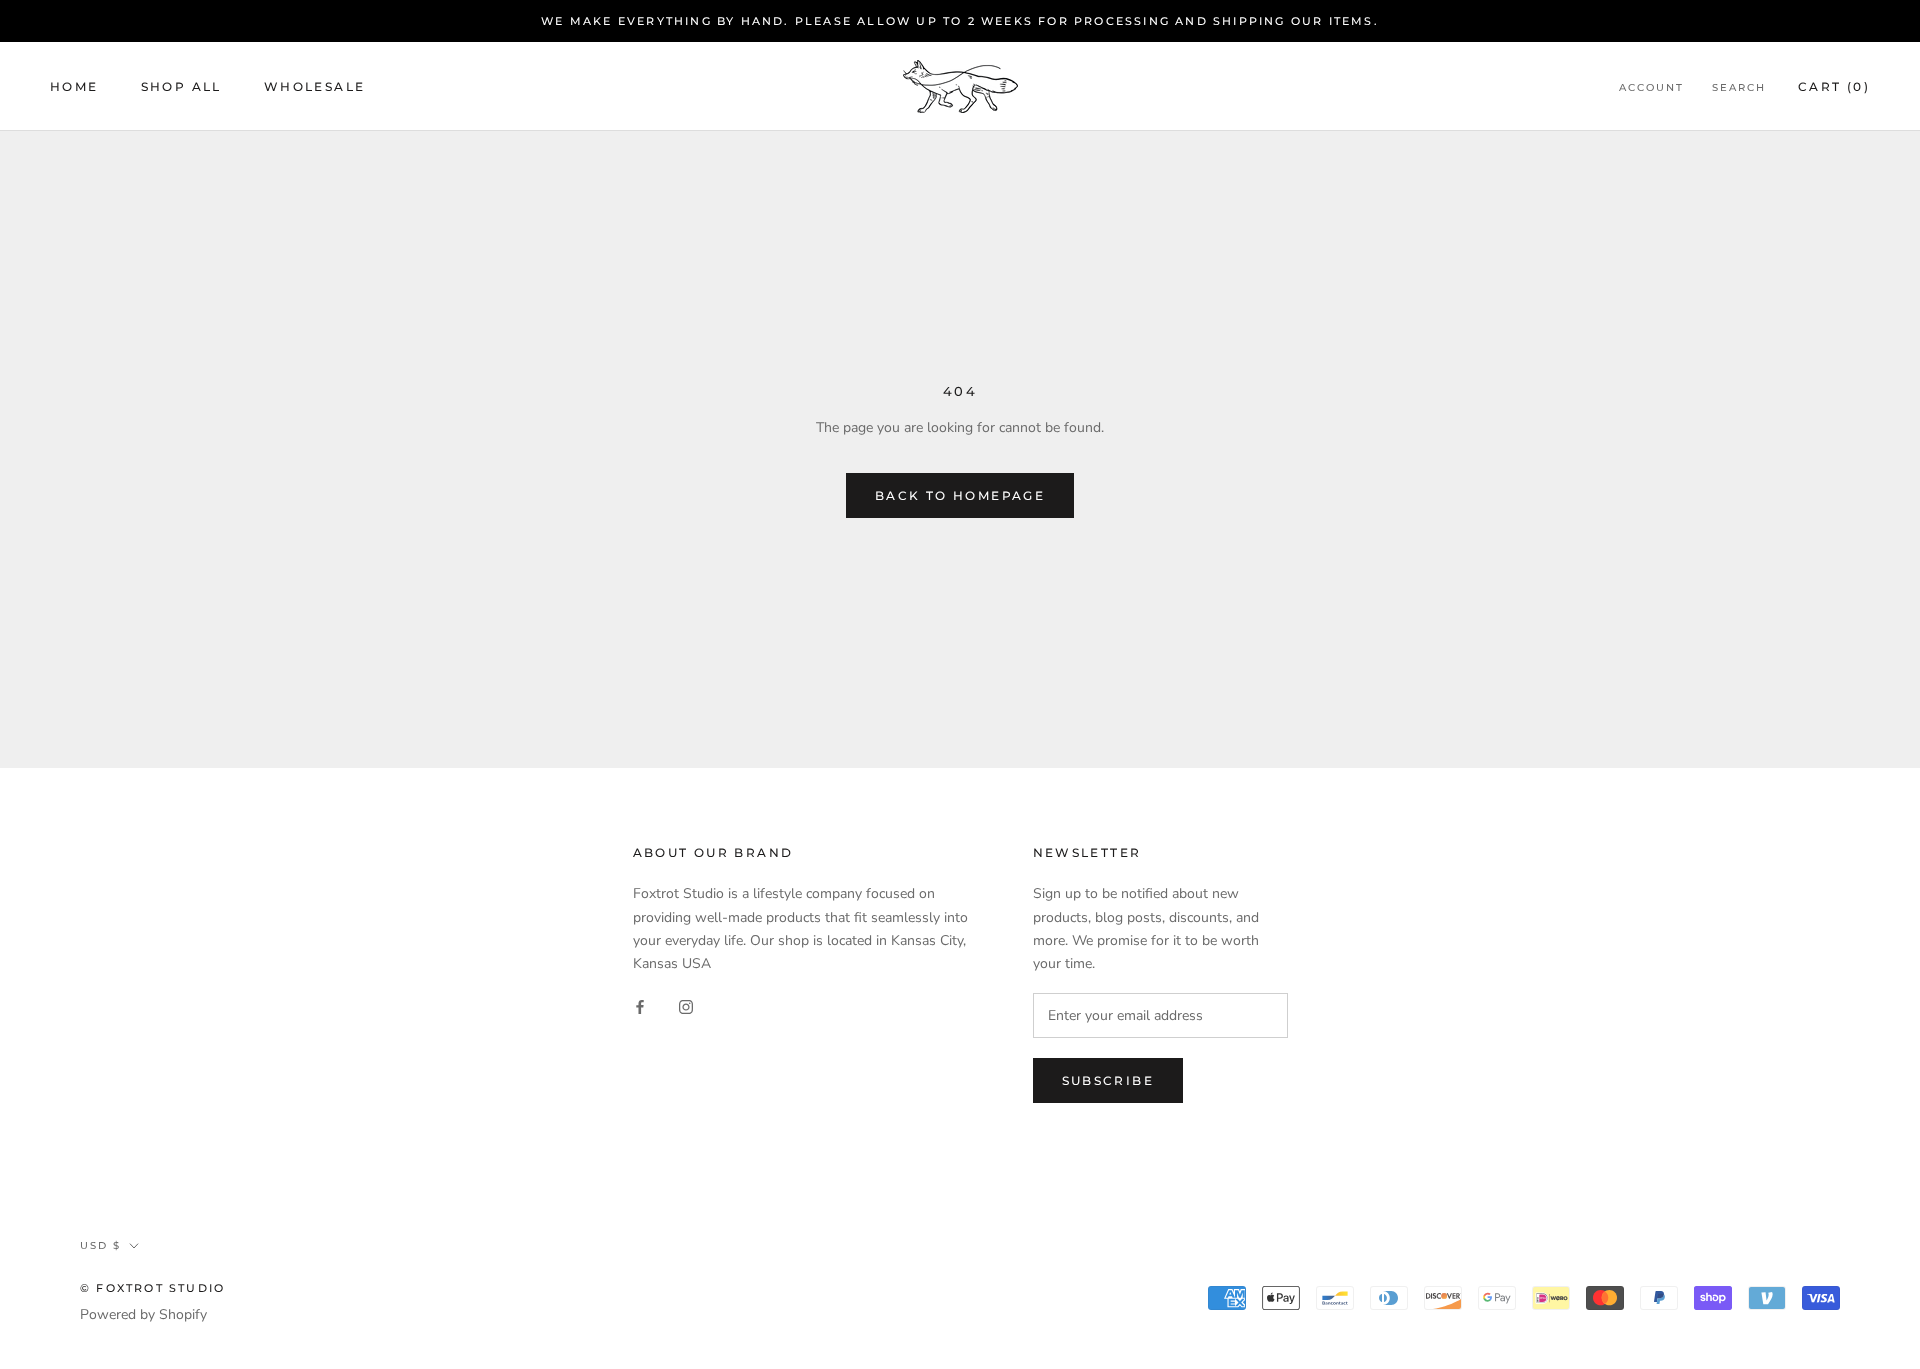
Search (1739, 87)
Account (1651, 87)
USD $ (100, 1245)
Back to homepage (960, 495)
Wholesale (315, 86)
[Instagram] (686, 1006)
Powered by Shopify (143, 1314)
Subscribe (1108, 1080)
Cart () (1834, 86)
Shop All (181, 86)
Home (74, 86)
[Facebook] (640, 1006)
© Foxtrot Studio (152, 1288)
